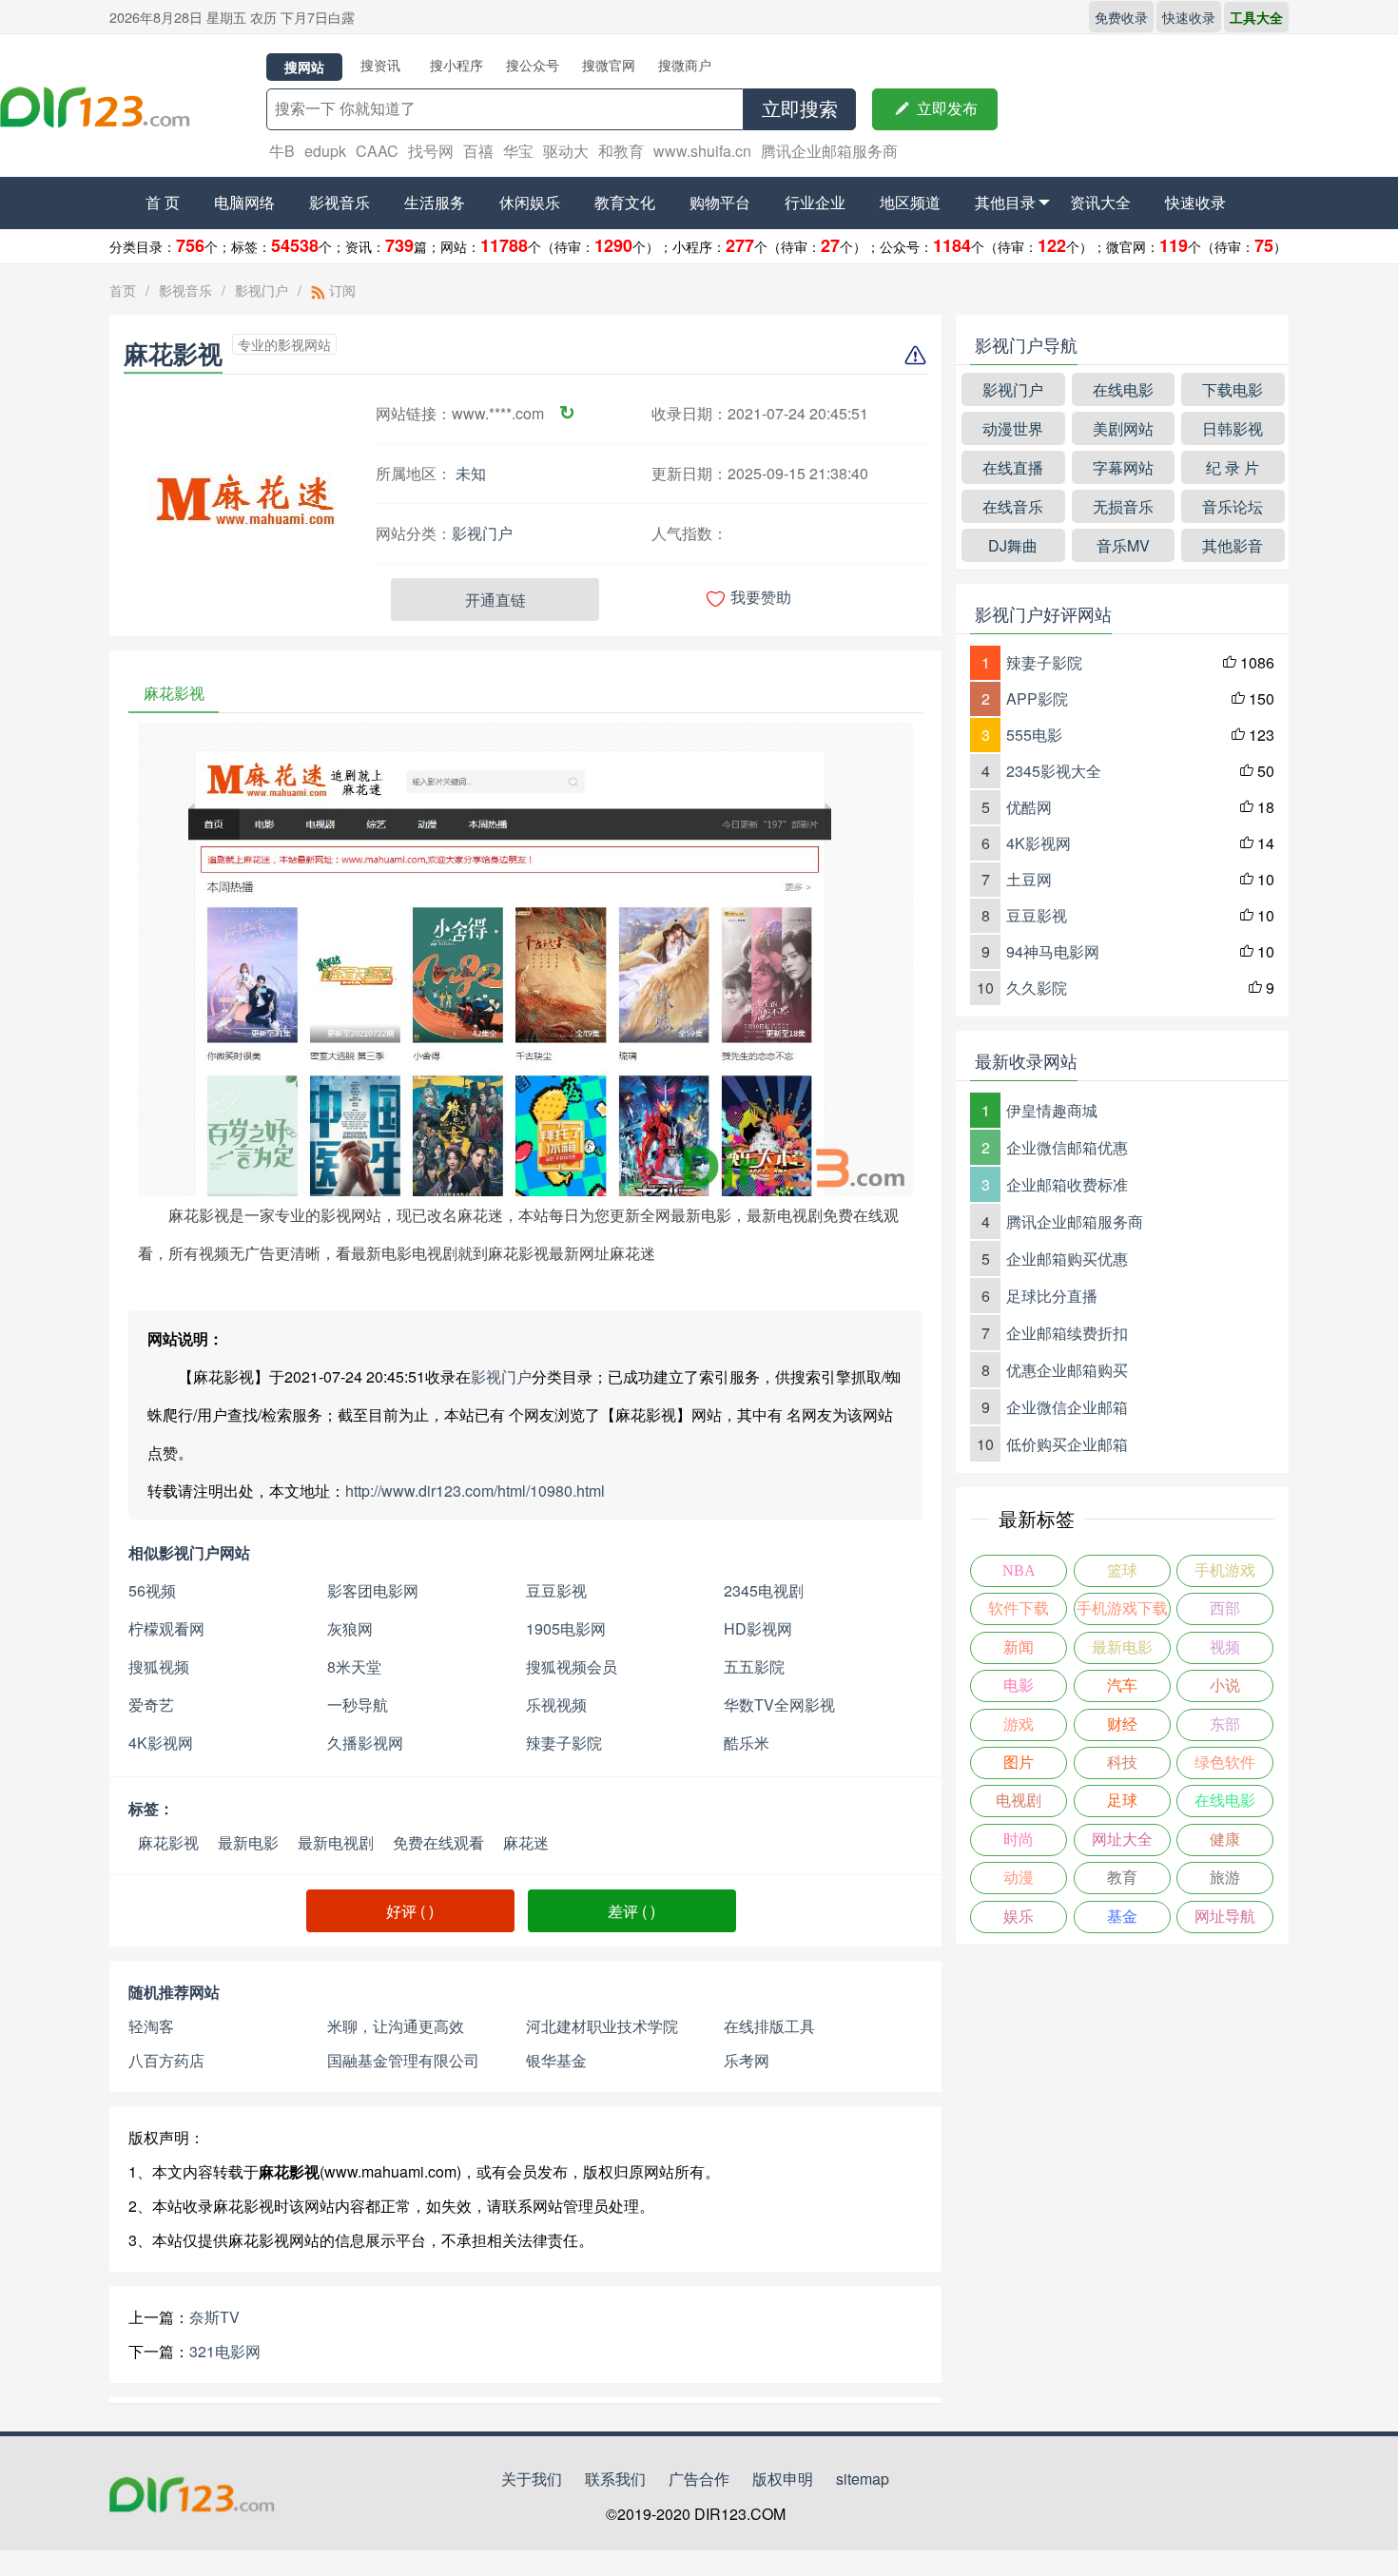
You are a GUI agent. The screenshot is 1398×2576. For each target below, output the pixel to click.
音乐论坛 (1233, 506)
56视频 (152, 1590)
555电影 (1034, 735)
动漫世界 (1013, 428)
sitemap (863, 2479)
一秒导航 (358, 1704)
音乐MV (1123, 545)
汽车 (1122, 1685)
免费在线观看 (438, 1842)
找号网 (431, 151)
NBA (1019, 1570)
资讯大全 (1100, 202)
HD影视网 (758, 1628)
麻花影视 (168, 1842)
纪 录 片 (1233, 467)
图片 (1019, 1763)
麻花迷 (526, 1842)
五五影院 (754, 1666)
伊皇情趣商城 (1052, 1110)
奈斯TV (214, 2317)
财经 (1122, 1724)
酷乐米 (747, 1743)
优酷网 (1029, 807)
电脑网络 (244, 202)
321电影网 (225, 2351)
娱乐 (1019, 1917)
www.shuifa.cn (702, 151)
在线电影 (1123, 389)
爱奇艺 (151, 1704)
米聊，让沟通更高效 (396, 2026)
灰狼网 (350, 1628)
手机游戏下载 (1122, 1608)
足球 (1122, 1801)
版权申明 (783, 2479)
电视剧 (1019, 1801)
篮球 (1122, 1570)
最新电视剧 (336, 1842)
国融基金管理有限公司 (403, 2060)
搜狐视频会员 (572, 1666)
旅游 (1225, 1878)
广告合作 (699, 2479)
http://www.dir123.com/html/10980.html (475, 1491)
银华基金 (556, 2060)
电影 (1019, 1685)
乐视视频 (556, 1704)
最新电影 (248, 1842)
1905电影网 (566, 1628)
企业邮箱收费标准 (1067, 1184)
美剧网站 (1123, 428)
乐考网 (747, 2060)
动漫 (1019, 1878)
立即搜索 (800, 109)
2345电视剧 (764, 1590)
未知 (471, 473)
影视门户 (262, 290)
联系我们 (615, 2479)
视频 (1225, 1647)
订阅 (340, 290)
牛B (282, 151)
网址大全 (1122, 1840)
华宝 (518, 151)
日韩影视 (1233, 428)
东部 (1225, 1724)
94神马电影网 (1053, 951)
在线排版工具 (769, 2026)
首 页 (163, 202)
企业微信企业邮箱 (1067, 1407)
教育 (1122, 1878)
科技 (1122, 1763)
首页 (123, 290)
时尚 (1019, 1840)
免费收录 (1121, 17)
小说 (1225, 1685)
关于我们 (532, 2479)
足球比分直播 (1052, 1296)
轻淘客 (151, 2026)
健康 (1225, 1840)
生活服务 (435, 202)
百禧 (478, 151)
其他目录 (1005, 202)
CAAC (377, 151)
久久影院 (1037, 988)
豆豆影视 (556, 1590)
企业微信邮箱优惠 (1067, 1147)
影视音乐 (340, 202)
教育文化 (625, 202)
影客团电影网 (373, 1590)
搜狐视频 (159, 1666)
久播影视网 (365, 1743)
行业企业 (815, 202)
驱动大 (566, 151)
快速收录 (1189, 17)
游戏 (1019, 1724)
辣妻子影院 (564, 1743)
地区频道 (910, 202)
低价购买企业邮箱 (1067, 1444)
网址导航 (1225, 1917)
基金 (1122, 1917)
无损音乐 (1123, 506)
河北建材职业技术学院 (602, 2026)
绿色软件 (1225, 1763)
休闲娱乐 (530, 202)
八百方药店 (166, 2060)
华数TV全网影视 (779, 1704)
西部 (1225, 1608)
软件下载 (1019, 1608)
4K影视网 (161, 1743)
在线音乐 (1013, 506)
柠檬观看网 (166, 1628)
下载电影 (1233, 389)
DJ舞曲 (1013, 545)
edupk (325, 151)
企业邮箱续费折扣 (1067, 1333)
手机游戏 (1225, 1570)
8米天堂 (354, 1666)
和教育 (621, 151)
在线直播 (1013, 467)
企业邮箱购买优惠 (1067, 1259)
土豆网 (1029, 879)
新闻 (1019, 1647)
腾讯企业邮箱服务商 (829, 151)
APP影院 (1037, 698)
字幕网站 (1123, 467)
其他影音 (1233, 545)
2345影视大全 (1054, 771)
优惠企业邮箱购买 (1067, 1370)
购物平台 (720, 202)
